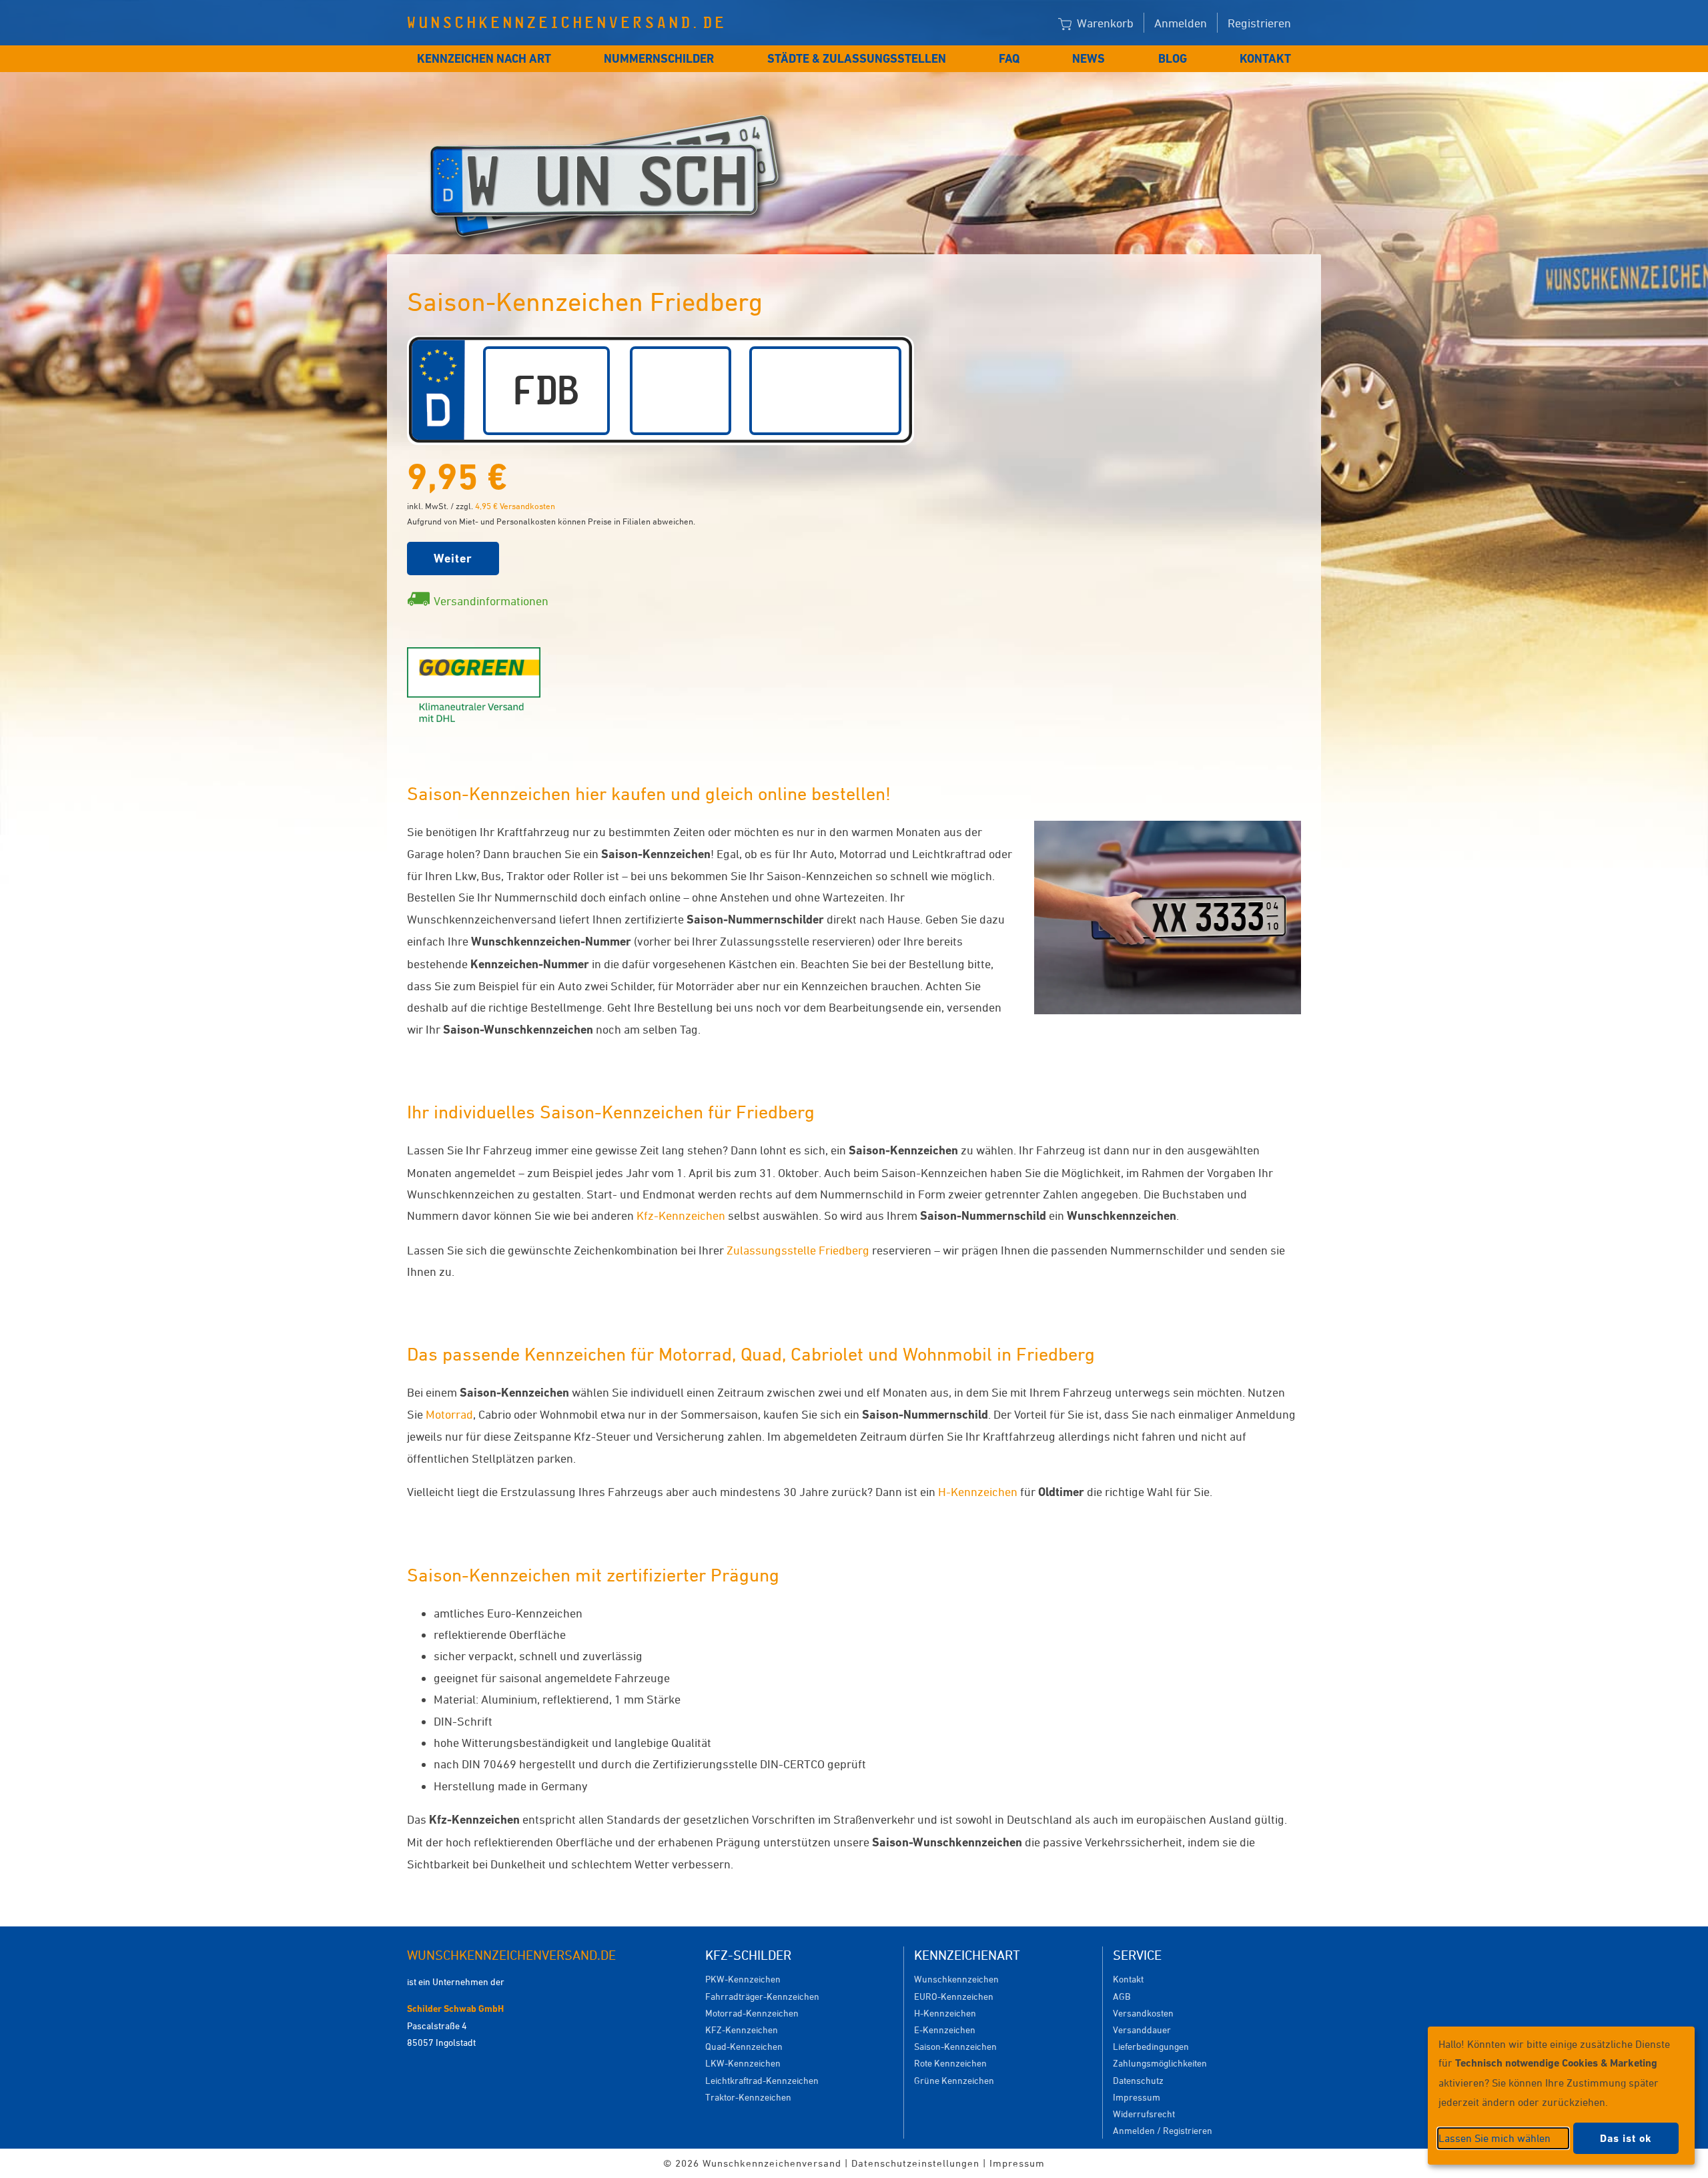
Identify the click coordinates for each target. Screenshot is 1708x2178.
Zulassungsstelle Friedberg (798, 1250)
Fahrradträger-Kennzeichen (762, 1996)
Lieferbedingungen (1151, 2046)
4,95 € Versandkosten (515, 506)
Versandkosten (1143, 2013)
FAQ (1009, 58)
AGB (1122, 1996)
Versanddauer (1142, 2030)
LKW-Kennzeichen (743, 2063)
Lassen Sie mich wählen (1494, 2138)
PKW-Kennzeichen (743, 1979)
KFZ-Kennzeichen (742, 2030)
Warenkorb (1104, 23)
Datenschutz (1138, 2080)
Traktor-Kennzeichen (748, 2097)
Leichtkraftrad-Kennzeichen (762, 2080)
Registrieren (1259, 23)
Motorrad (449, 1414)
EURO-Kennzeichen (954, 1996)
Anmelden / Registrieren (1163, 2130)
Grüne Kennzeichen (954, 2080)
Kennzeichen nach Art (484, 58)
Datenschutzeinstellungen (915, 2163)
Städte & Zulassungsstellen (857, 58)
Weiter (453, 558)
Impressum (1137, 2097)
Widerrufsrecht (1144, 2114)
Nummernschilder (659, 58)
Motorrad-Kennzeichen (752, 2013)
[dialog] (1561, 2096)
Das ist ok (1626, 2138)
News (1089, 58)
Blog (1173, 58)
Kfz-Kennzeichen (681, 1215)
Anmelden (1181, 23)
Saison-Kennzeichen (955, 2046)
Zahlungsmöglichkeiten (1160, 2063)
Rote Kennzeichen (950, 2063)
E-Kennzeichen (945, 2030)
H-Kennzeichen (978, 1491)
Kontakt (1265, 58)
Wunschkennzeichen (956, 1979)
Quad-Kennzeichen (744, 2046)
